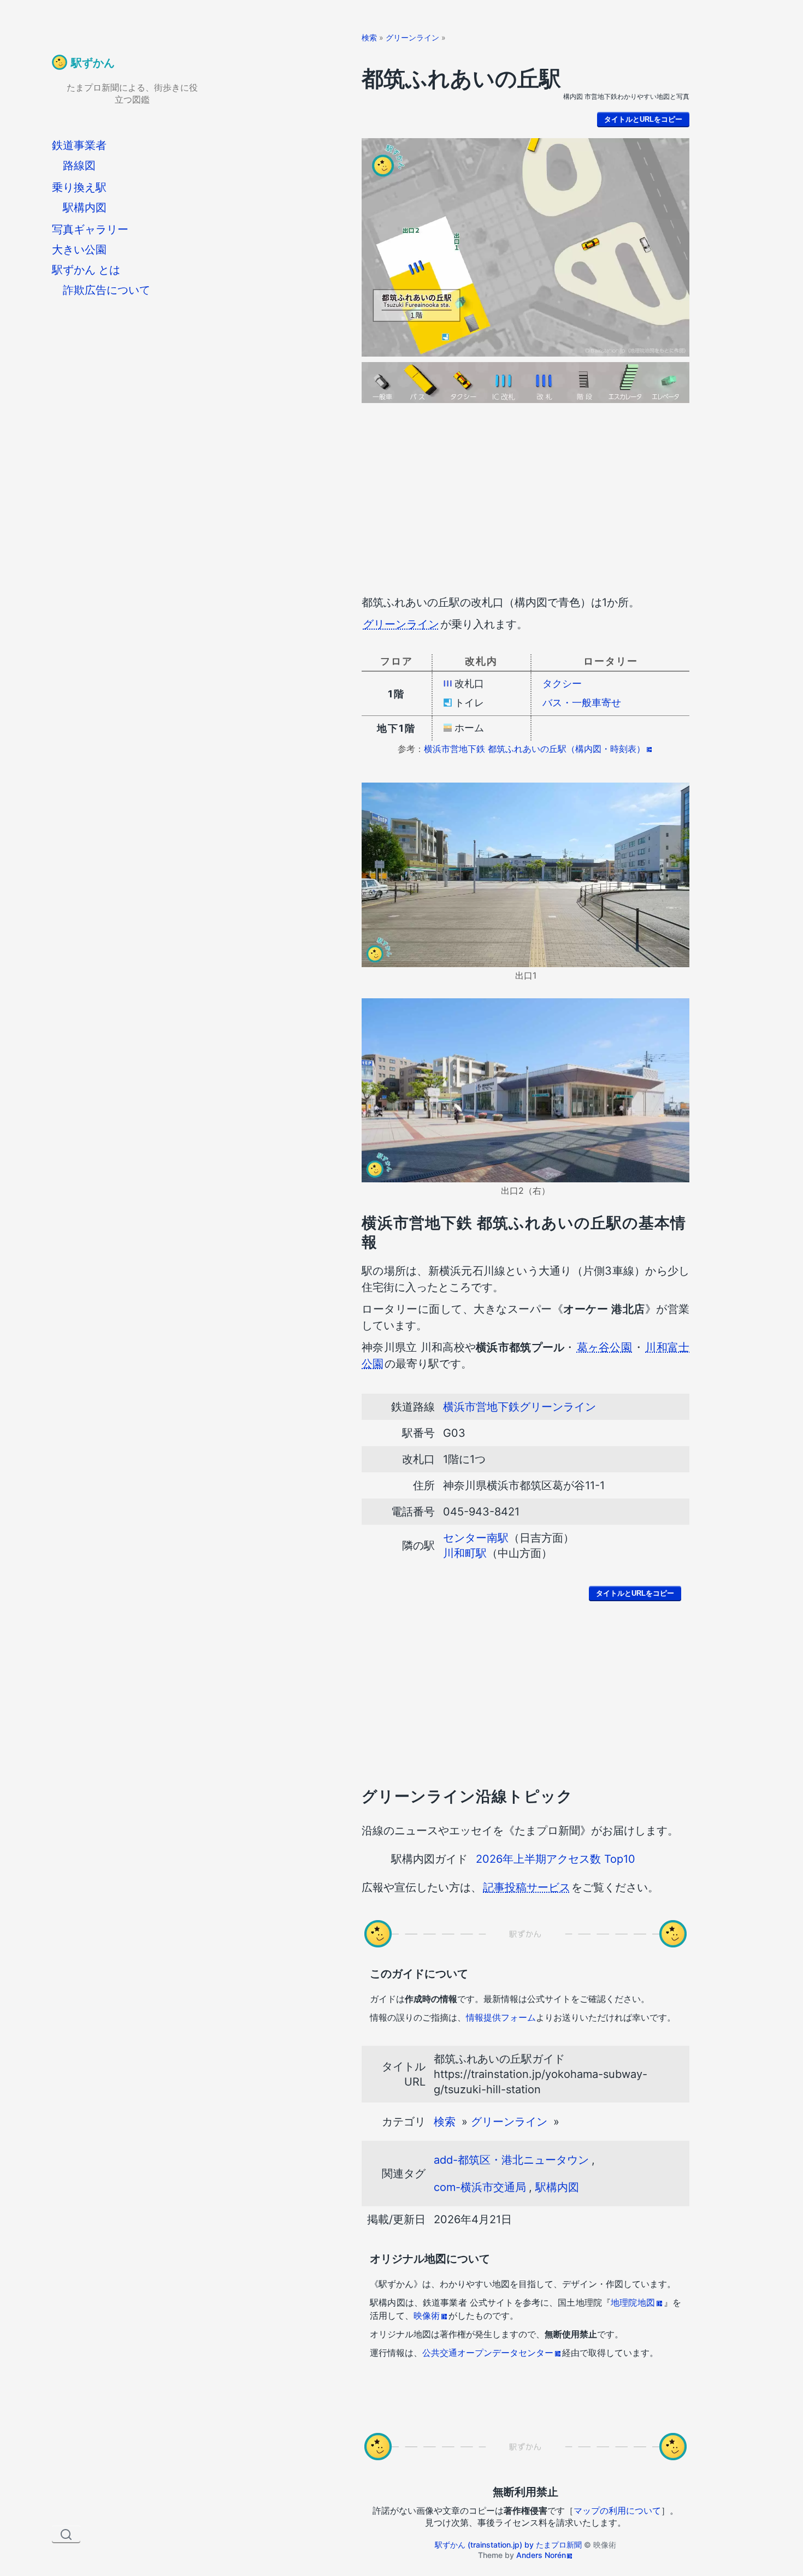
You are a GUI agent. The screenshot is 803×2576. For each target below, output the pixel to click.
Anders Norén (541, 2555)
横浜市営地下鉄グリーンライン (519, 1407)
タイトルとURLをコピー (643, 119)
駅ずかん (93, 63)
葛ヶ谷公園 (604, 1347)
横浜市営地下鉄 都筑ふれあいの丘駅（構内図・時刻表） (535, 749)
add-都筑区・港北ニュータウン (511, 2160)
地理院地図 (633, 2302)
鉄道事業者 (79, 145)
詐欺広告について (107, 290)
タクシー (562, 683)
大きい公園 (79, 250)
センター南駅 (476, 1538)
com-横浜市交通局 (480, 2187)
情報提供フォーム (501, 2017)
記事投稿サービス (527, 1887)
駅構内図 (85, 208)
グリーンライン (412, 37)
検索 (369, 37)
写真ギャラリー (90, 229)
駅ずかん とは (86, 270)
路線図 (79, 165)
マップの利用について (617, 2510)
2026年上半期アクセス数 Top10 (556, 1859)
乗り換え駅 (79, 187)
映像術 (427, 2316)
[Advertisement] (526, 501)
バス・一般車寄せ (582, 703)
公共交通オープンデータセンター (488, 2353)
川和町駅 (465, 1553)
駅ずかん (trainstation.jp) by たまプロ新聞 (508, 2545)
